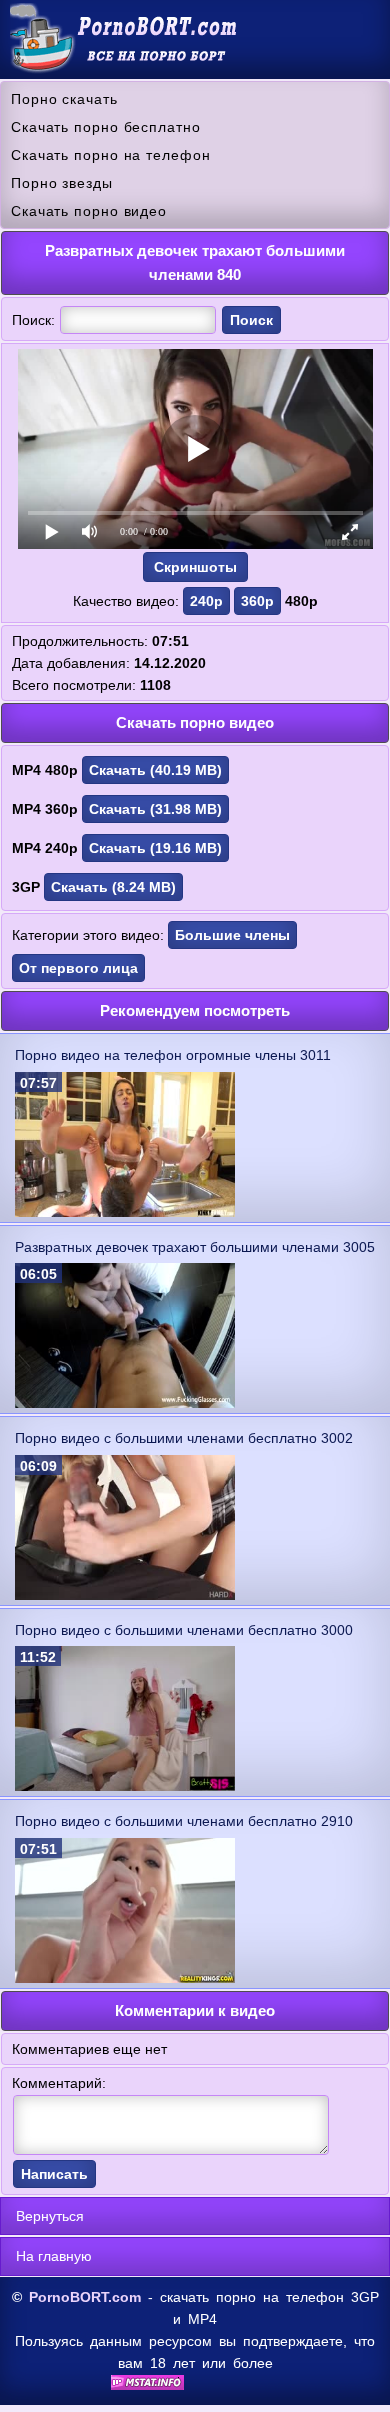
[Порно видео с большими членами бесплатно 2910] (125, 1978)
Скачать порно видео (89, 211)
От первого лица (78, 968)
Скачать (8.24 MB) (113, 887)
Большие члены (232, 935)
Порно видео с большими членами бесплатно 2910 (184, 1821)
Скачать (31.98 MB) (155, 809)
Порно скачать (64, 99)
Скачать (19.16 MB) (155, 848)
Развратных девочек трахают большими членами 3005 (195, 1247)
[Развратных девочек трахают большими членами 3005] (125, 1403)
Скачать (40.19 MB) (155, 770)
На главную (54, 2256)
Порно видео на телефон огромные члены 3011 (173, 1055)
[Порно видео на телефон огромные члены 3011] (125, 1212)
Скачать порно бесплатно (106, 127)
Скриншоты (195, 567)
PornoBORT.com (85, 2297)
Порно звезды (62, 183)
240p (206, 601)
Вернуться (50, 2216)
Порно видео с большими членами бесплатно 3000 (184, 1630)
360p (257, 601)
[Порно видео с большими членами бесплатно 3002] (125, 1595)
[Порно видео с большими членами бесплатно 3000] (125, 1786)
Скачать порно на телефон (111, 155)
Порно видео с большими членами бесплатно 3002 (184, 1438)
